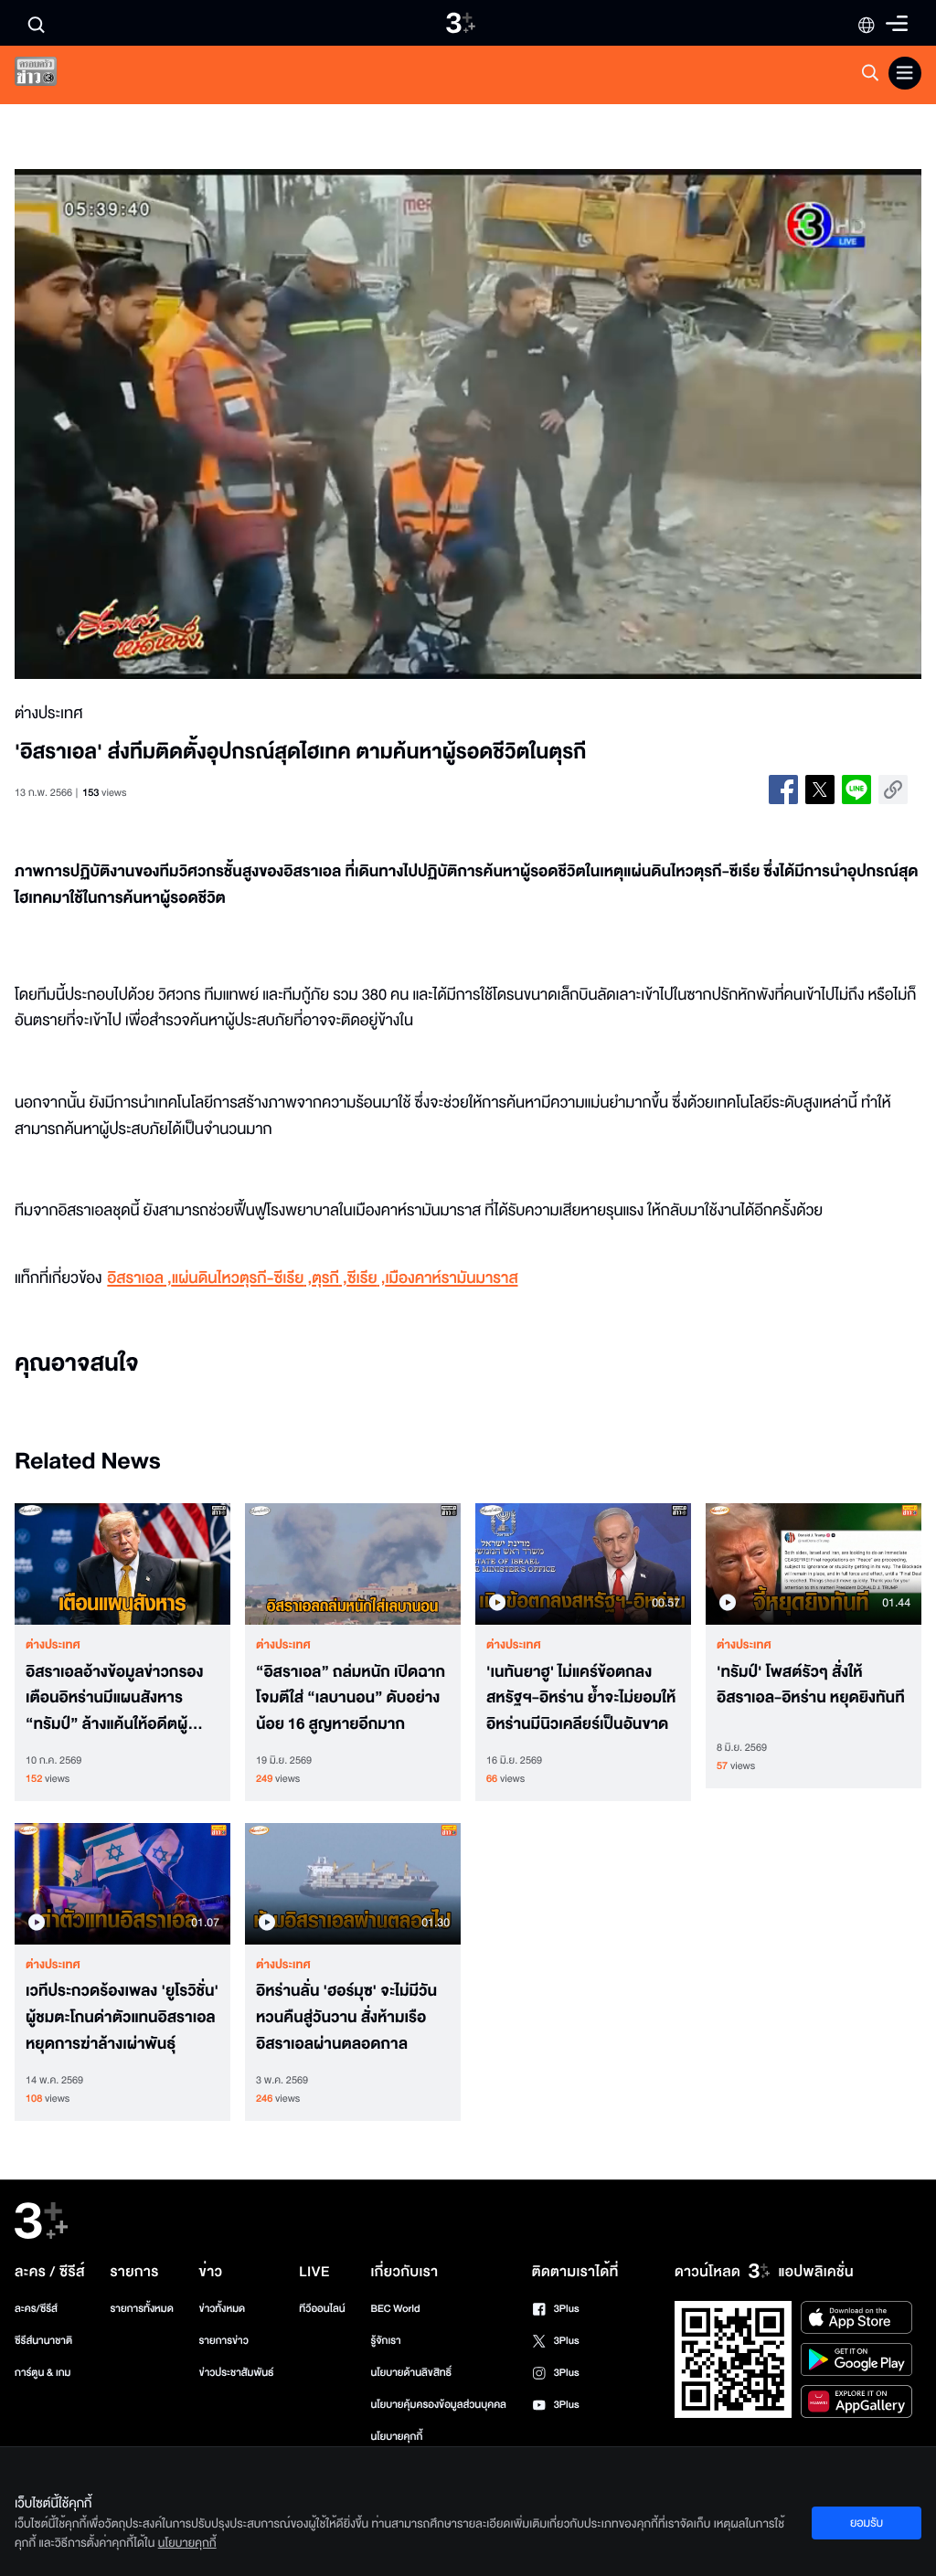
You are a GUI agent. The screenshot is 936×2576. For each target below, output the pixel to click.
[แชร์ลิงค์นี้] (893, 790)
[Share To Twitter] (820, 790)
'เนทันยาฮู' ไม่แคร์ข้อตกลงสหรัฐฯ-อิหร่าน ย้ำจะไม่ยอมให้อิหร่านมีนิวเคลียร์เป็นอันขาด (581, 1699)
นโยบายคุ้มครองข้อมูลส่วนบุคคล (438, 2405)
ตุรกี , (330, 1279)
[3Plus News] (51, 75)
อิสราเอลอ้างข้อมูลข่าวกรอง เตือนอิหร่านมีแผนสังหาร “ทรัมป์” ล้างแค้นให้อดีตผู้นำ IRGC (116, 1699)
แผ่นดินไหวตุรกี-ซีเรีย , (242, 1279)
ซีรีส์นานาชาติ (43, 2341)
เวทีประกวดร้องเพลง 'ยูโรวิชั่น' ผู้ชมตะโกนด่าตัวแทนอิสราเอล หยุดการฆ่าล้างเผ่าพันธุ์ (122, 2018)
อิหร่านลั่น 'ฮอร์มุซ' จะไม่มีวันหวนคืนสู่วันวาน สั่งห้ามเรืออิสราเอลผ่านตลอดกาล (346, 2018)
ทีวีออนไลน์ (322, 2309)
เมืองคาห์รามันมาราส (451, 1279)
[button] (196, 424)
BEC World (395, 2309)
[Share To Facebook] (783, 790)
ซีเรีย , (367, 1279)
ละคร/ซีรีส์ (36, 2309)
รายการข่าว (224, 2341)
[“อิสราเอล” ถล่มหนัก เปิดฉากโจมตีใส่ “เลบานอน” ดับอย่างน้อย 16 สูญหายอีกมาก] (353, 1564)
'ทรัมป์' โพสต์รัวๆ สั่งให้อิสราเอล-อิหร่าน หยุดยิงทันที (811, 1686)
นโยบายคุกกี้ (396, 2437)
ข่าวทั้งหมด (223, 2309)
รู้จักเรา (385, 2341)
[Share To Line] (856, 790)
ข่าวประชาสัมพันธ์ (237, 2373)
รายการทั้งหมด (142, 2309)
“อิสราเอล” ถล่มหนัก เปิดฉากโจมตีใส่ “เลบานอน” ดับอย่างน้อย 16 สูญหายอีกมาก (351, 1699)
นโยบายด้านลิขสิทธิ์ (411, 2373)
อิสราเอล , (139, 1279)
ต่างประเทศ (53, 1645)
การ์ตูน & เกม (43, 2373)
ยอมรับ (867, 2523)
